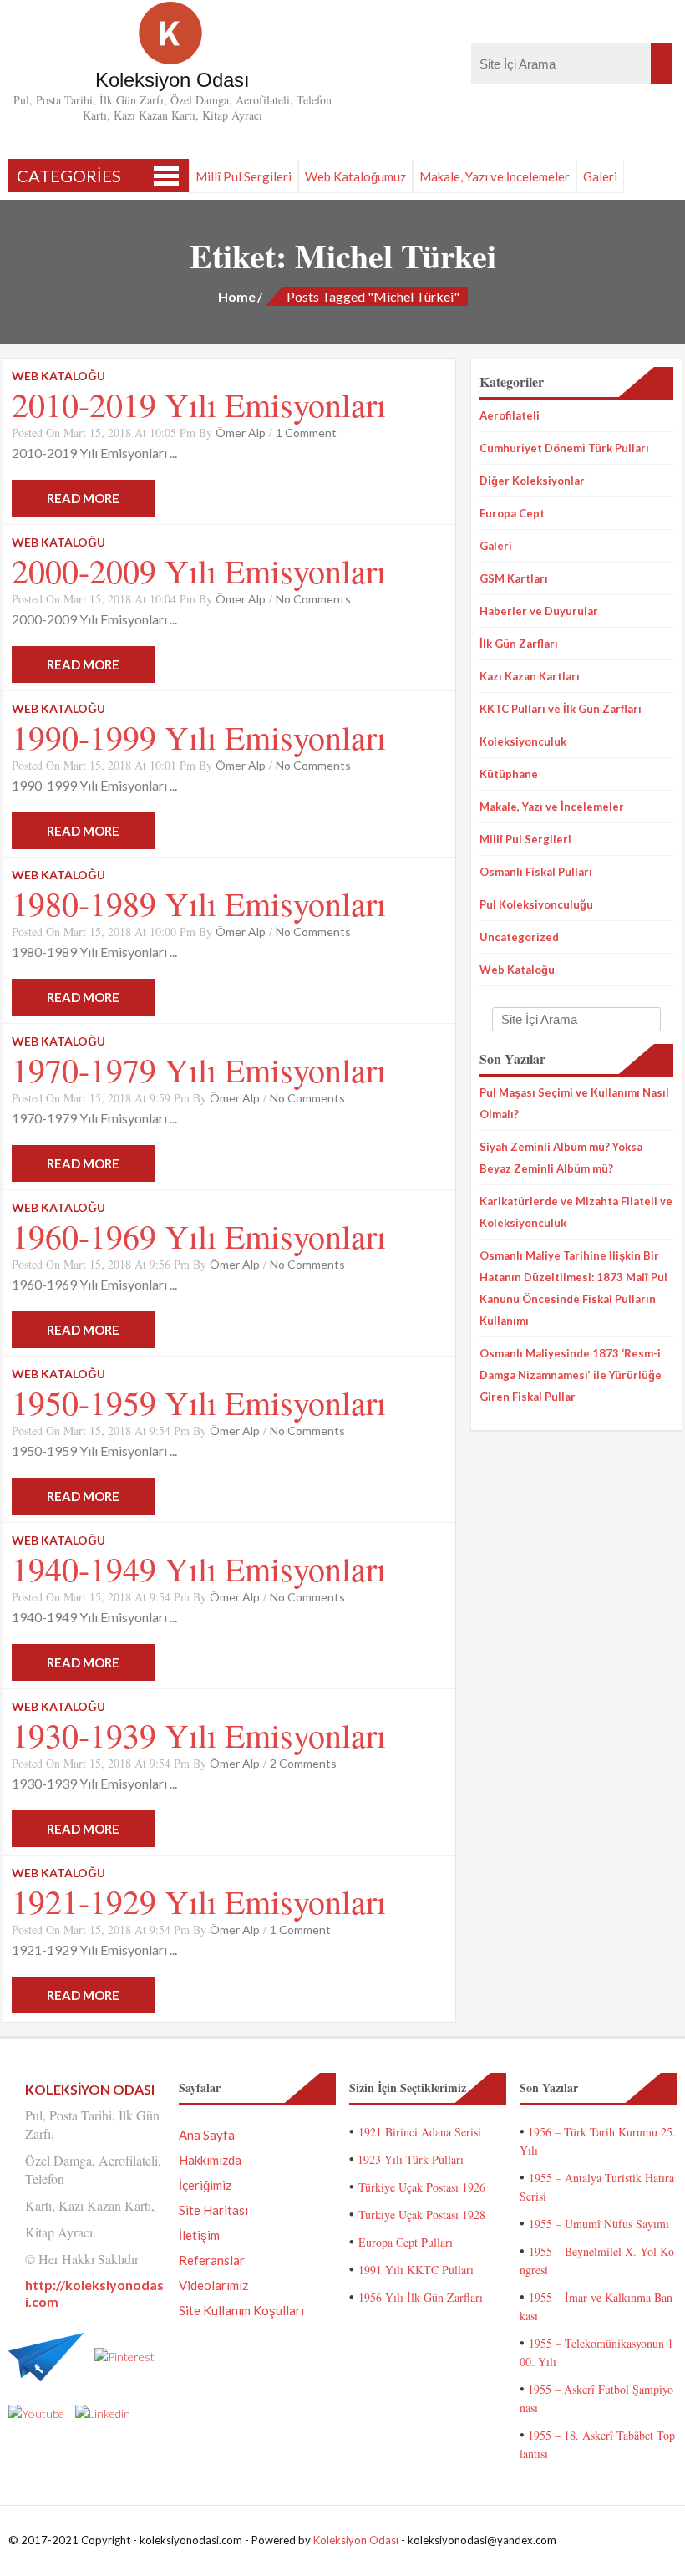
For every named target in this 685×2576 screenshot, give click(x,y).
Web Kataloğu (517, 970)
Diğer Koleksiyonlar (532, 481)
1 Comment (306, 433)
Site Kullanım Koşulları (241, 2310)
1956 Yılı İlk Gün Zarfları (421, 2297)
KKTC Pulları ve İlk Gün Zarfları (561, 709)
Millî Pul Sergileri (244, 176)
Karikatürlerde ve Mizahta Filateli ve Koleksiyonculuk (576, 1212)
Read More (83, 498)
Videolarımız (213, 2285)
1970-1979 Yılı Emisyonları (199, 1069)
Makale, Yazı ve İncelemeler (495, 176)
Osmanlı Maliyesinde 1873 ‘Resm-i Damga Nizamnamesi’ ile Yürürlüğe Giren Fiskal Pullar (571, 1375)
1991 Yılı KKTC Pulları (416, 2270)
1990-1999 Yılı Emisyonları (199, 737)
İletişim (199, 2235)
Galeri (600, 176)
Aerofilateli (510, 415)
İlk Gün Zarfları (519, 644)
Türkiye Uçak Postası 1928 (422, 2215)
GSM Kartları (514, 578)
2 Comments (303, 1763)
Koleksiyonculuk (523, 741)
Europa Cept (512, 513)
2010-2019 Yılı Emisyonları (199, 404)
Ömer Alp (241, 433)
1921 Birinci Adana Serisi (420, 2132)
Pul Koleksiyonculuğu (536, 904)
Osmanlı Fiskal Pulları (536, 872)
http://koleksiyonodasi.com (94, 2293)
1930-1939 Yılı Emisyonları (199, 1735)
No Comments (313, 599)
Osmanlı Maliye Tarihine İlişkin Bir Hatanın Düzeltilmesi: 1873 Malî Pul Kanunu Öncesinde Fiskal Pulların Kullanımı (573, 1288)
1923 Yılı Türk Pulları (411, 2159)
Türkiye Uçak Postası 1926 (422, 2187)
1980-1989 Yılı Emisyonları (199, 903)
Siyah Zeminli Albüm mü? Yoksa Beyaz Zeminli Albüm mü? (561, 1158)
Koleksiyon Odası (356, 2540)
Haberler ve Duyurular (539, 611)
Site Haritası (213, 2210)
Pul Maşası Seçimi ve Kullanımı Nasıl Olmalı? (574, 1103)
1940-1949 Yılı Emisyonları (199, 1568)
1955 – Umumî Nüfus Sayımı (599, 2224)
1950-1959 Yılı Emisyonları (199, 1402)
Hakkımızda (210, 2160)
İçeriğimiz (205, 2185)
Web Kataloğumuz (355, 176)
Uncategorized (519, 937)
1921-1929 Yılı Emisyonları (199, 1901)
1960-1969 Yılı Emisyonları (199, 1236)
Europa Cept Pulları (406, 2242)
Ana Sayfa (207, 2135)
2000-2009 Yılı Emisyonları (199, 570)
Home (237, 296)
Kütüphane (509, 774)
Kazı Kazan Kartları (530, 676)
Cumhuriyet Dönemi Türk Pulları (564, 448)
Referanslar (212, 2260)
